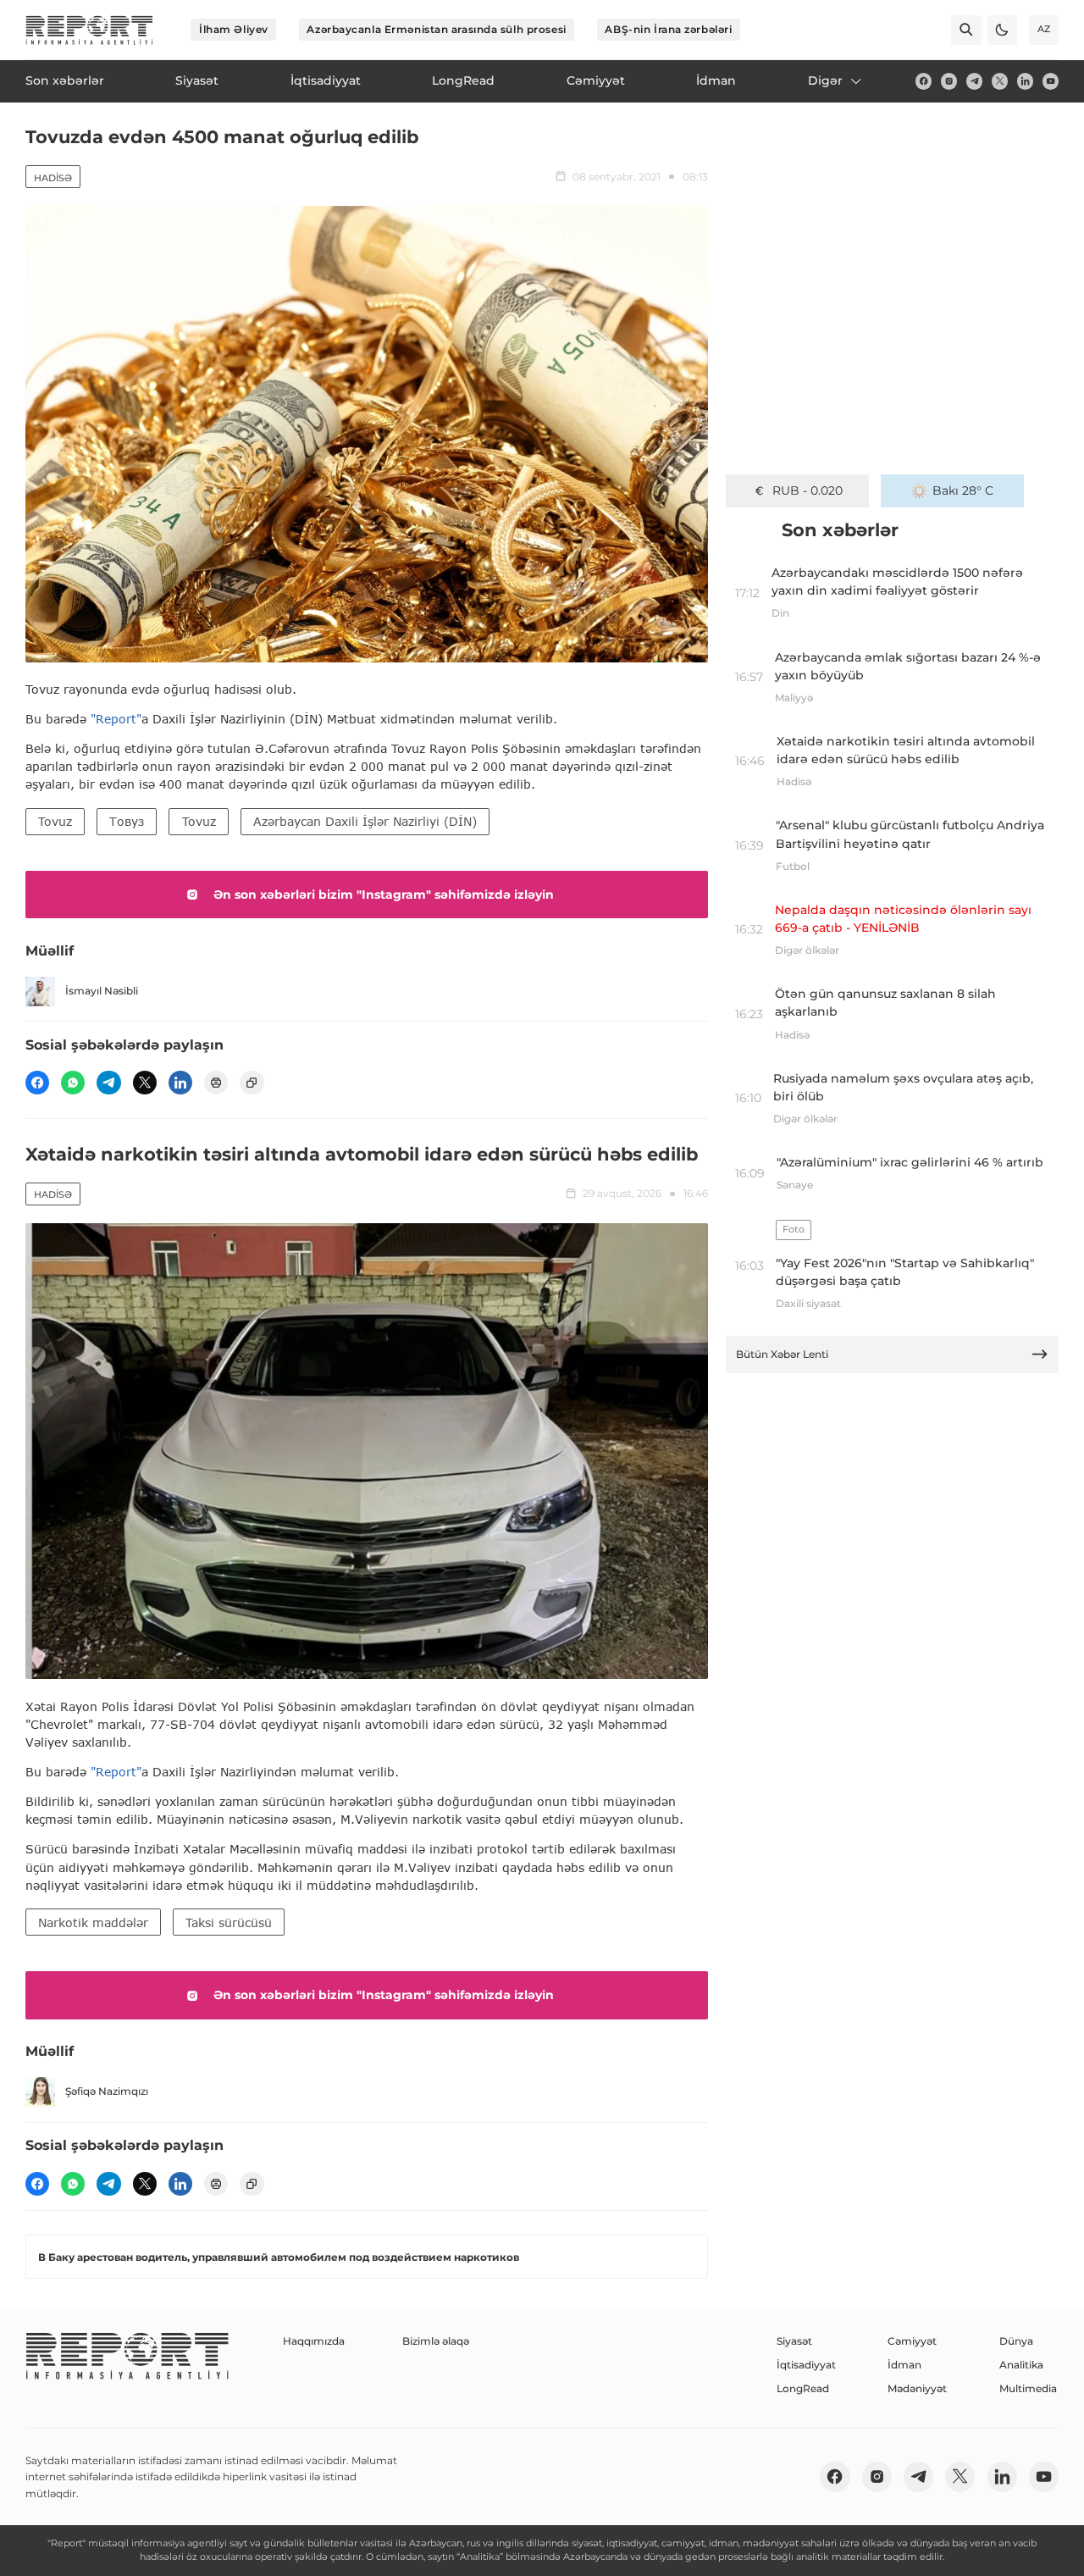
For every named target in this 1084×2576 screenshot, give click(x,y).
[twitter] (1000, 81)
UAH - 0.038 (807, 490)
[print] (216, 1083)
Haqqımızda (314, 2341)
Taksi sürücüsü (229, 1922)
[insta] (949, 81)
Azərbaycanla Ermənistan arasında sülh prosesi (436, 29)
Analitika (1021, 2365)
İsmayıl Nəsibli (102, 991)
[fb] (924, 81)
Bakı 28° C (963, 490)
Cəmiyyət (912, 2341)
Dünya (1016, 2341)
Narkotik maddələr (93, 1922)
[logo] (89, 30)
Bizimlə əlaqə (436, 2341)
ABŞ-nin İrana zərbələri (668, 29)
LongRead (803, 2388)
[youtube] (1051, 81)
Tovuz (55, 821)
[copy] (252, 1083)
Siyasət (794, 2341)
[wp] (73, 1083)
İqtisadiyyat (806, 2365)
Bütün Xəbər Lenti (782, 1354)
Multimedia (1028, 2388)
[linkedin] (1025, 81)
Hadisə (53, 178)
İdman (904, 2365)
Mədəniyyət (917, 2388)
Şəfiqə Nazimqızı (107, 2091)
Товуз (127, 821)
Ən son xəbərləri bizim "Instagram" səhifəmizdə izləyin (384, 895)
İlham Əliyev (234, 29)
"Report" (116, 719)
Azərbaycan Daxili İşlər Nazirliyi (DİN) (365, 821)
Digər (825, 80)
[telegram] (974, 81)
